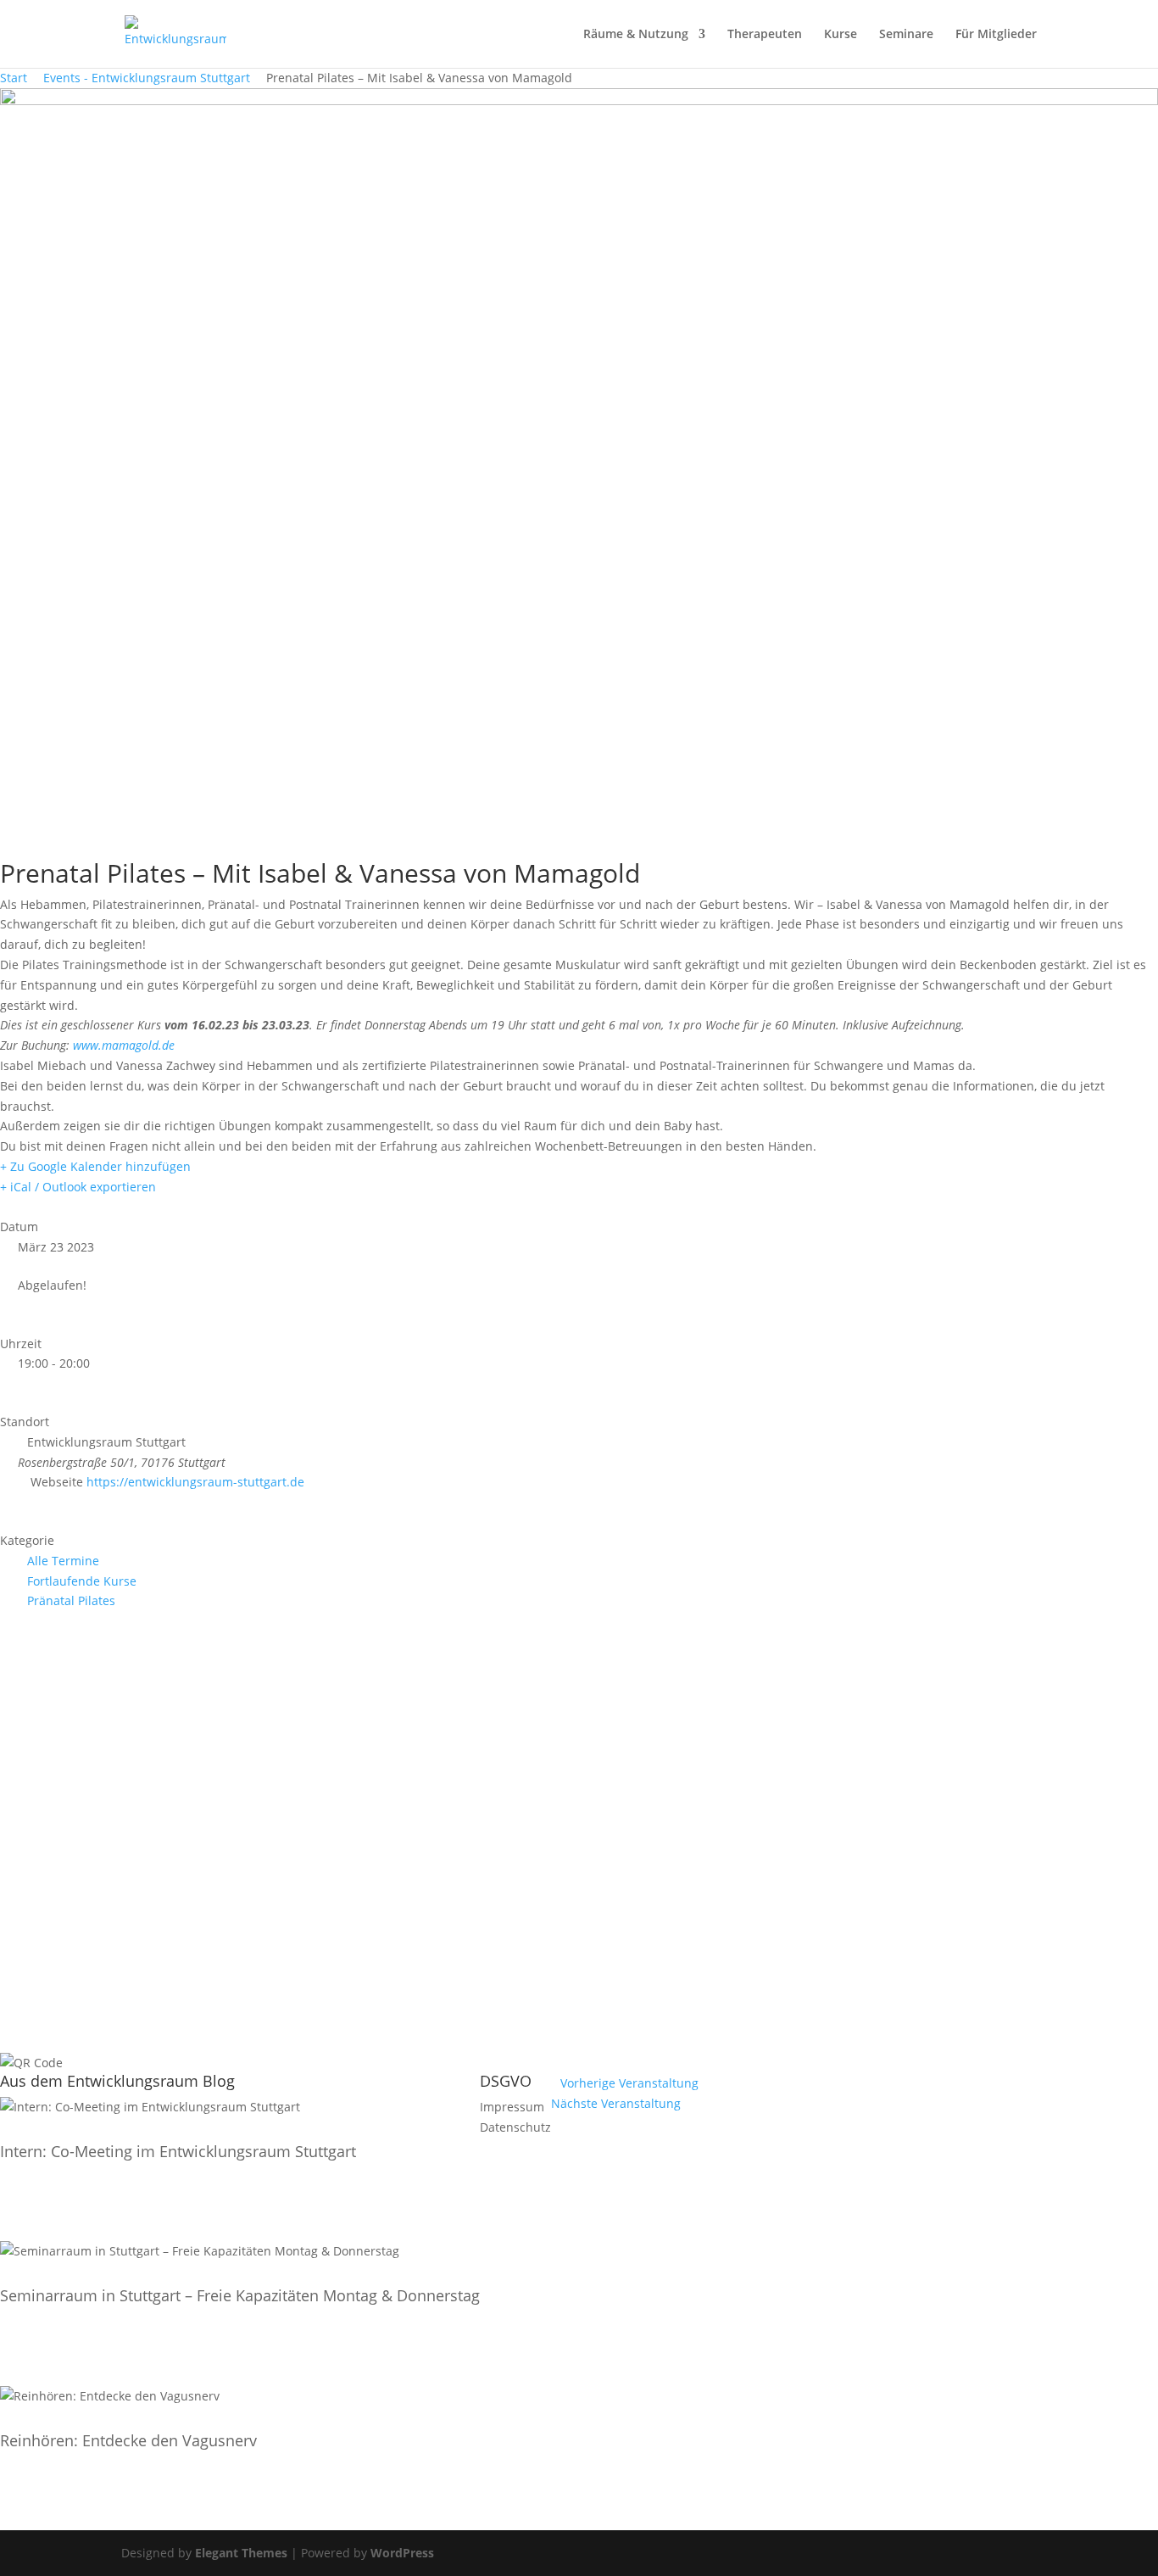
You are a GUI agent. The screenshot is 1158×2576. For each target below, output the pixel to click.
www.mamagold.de (124, 1045)
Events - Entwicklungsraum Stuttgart (147, 78)
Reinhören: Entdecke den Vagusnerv (128, 2440)
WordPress (402, 2553)
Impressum (512, 2107)
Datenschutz (515, 2127)
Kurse (841, 35)
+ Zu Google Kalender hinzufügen (95, 1166)
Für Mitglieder (996, 35)
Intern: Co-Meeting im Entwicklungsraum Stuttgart (178, 2151)
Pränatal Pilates (71, 1600)
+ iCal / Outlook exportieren (78, 1187)
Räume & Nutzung (636, 35)
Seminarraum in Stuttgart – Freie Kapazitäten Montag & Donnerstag (240, 2295)
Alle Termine (63, 1561)
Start (15, 78)
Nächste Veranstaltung (616, 2103)
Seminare (906, 35)
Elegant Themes (241, 2553)
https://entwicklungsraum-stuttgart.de (195, 1482)
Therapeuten (765, 35)
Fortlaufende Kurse (82, 1581)
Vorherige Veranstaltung (629, 2083)
